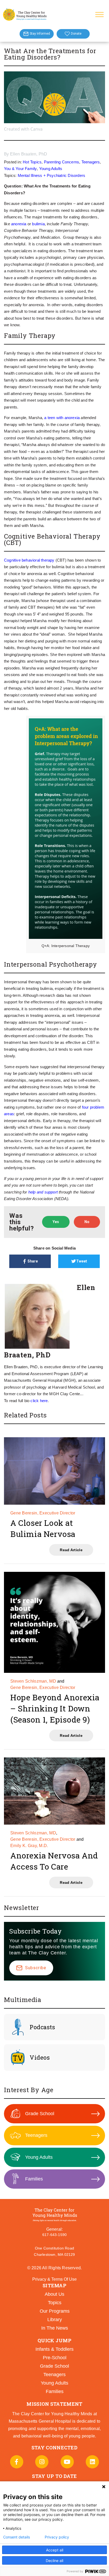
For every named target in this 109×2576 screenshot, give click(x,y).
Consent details (17, 2537)
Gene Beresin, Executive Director (43, 1513)
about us (54, 2294)
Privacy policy (57, 2537)
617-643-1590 (54, 2235)
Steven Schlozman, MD (33, 1681)
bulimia (38, 224)
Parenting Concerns (62, 162)
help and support (43, 1192)
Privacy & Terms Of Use (54, 2279)
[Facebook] (17, 2462)
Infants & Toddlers (54, 2349)
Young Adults (51, 169)
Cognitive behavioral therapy (29, 560)
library (55, 2320)
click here (39, 1401)
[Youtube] (67, 2462)
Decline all (54, 2561)
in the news (55, 2328)
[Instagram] (42, 2462)
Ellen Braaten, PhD (29, 154)
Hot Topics (32, 162)
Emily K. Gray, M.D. (29, 1846)
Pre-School (55, 2358)
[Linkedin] (92, 2462)
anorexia (19, 224)
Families (34, 2179)
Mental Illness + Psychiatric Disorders (52, 175)
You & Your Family (20, 169)
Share (33, 1261)
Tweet (82, 1261)
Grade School (40, 2114)
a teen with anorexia (62, 418)
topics (55, 2303)
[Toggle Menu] (99, 14)
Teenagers (91, 162)
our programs (55, 2311)
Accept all (55, 2550)
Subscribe (36, 1968)
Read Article (71, 1550)
